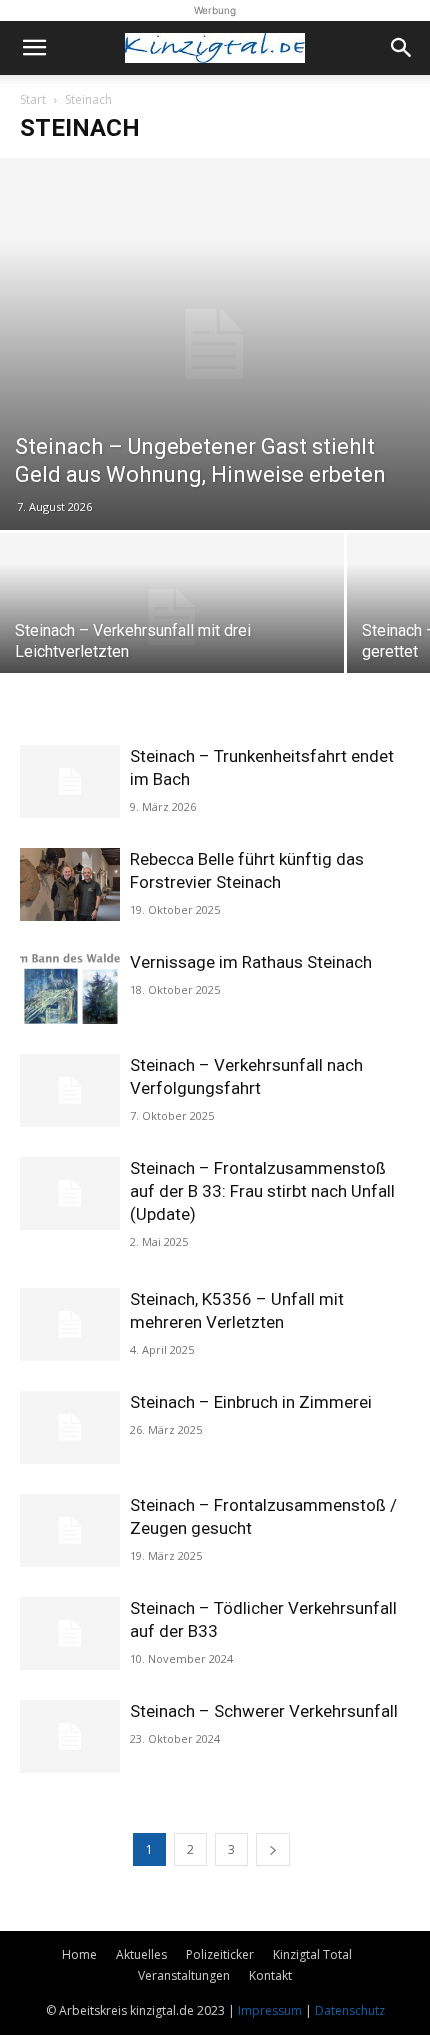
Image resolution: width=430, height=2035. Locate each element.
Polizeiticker (220, 1954)
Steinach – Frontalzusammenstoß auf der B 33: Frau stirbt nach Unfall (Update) (262, 1191)
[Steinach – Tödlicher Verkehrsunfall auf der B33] (70, 1633)
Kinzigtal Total (312, 1954)
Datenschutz (350, 2010)
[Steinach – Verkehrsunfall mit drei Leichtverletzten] (172, 617)
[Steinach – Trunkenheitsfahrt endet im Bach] (70, 781)
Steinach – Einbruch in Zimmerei (251, 1402)
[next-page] (273, 1849)
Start (33, 99)
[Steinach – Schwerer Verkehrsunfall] (70, 1736)
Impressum (270, 2010)
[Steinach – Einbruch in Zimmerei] (70, 1427)
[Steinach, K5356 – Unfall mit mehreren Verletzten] (70, 1324)
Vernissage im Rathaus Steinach (251, 962)
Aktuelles (141, 1954)
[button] (34, 48)
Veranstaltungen (184, 1975)
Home (79, 1954)
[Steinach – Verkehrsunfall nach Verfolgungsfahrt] (70, 1090)
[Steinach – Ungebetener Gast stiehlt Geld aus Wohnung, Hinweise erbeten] (215, 344)
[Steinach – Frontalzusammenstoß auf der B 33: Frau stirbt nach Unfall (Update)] (70, 1193)
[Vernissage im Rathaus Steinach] (70, 987)
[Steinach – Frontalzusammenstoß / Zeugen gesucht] (70, 1530)
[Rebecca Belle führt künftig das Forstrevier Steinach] (70, 884)
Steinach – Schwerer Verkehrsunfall (264, 1711)
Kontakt (270, 1975)
